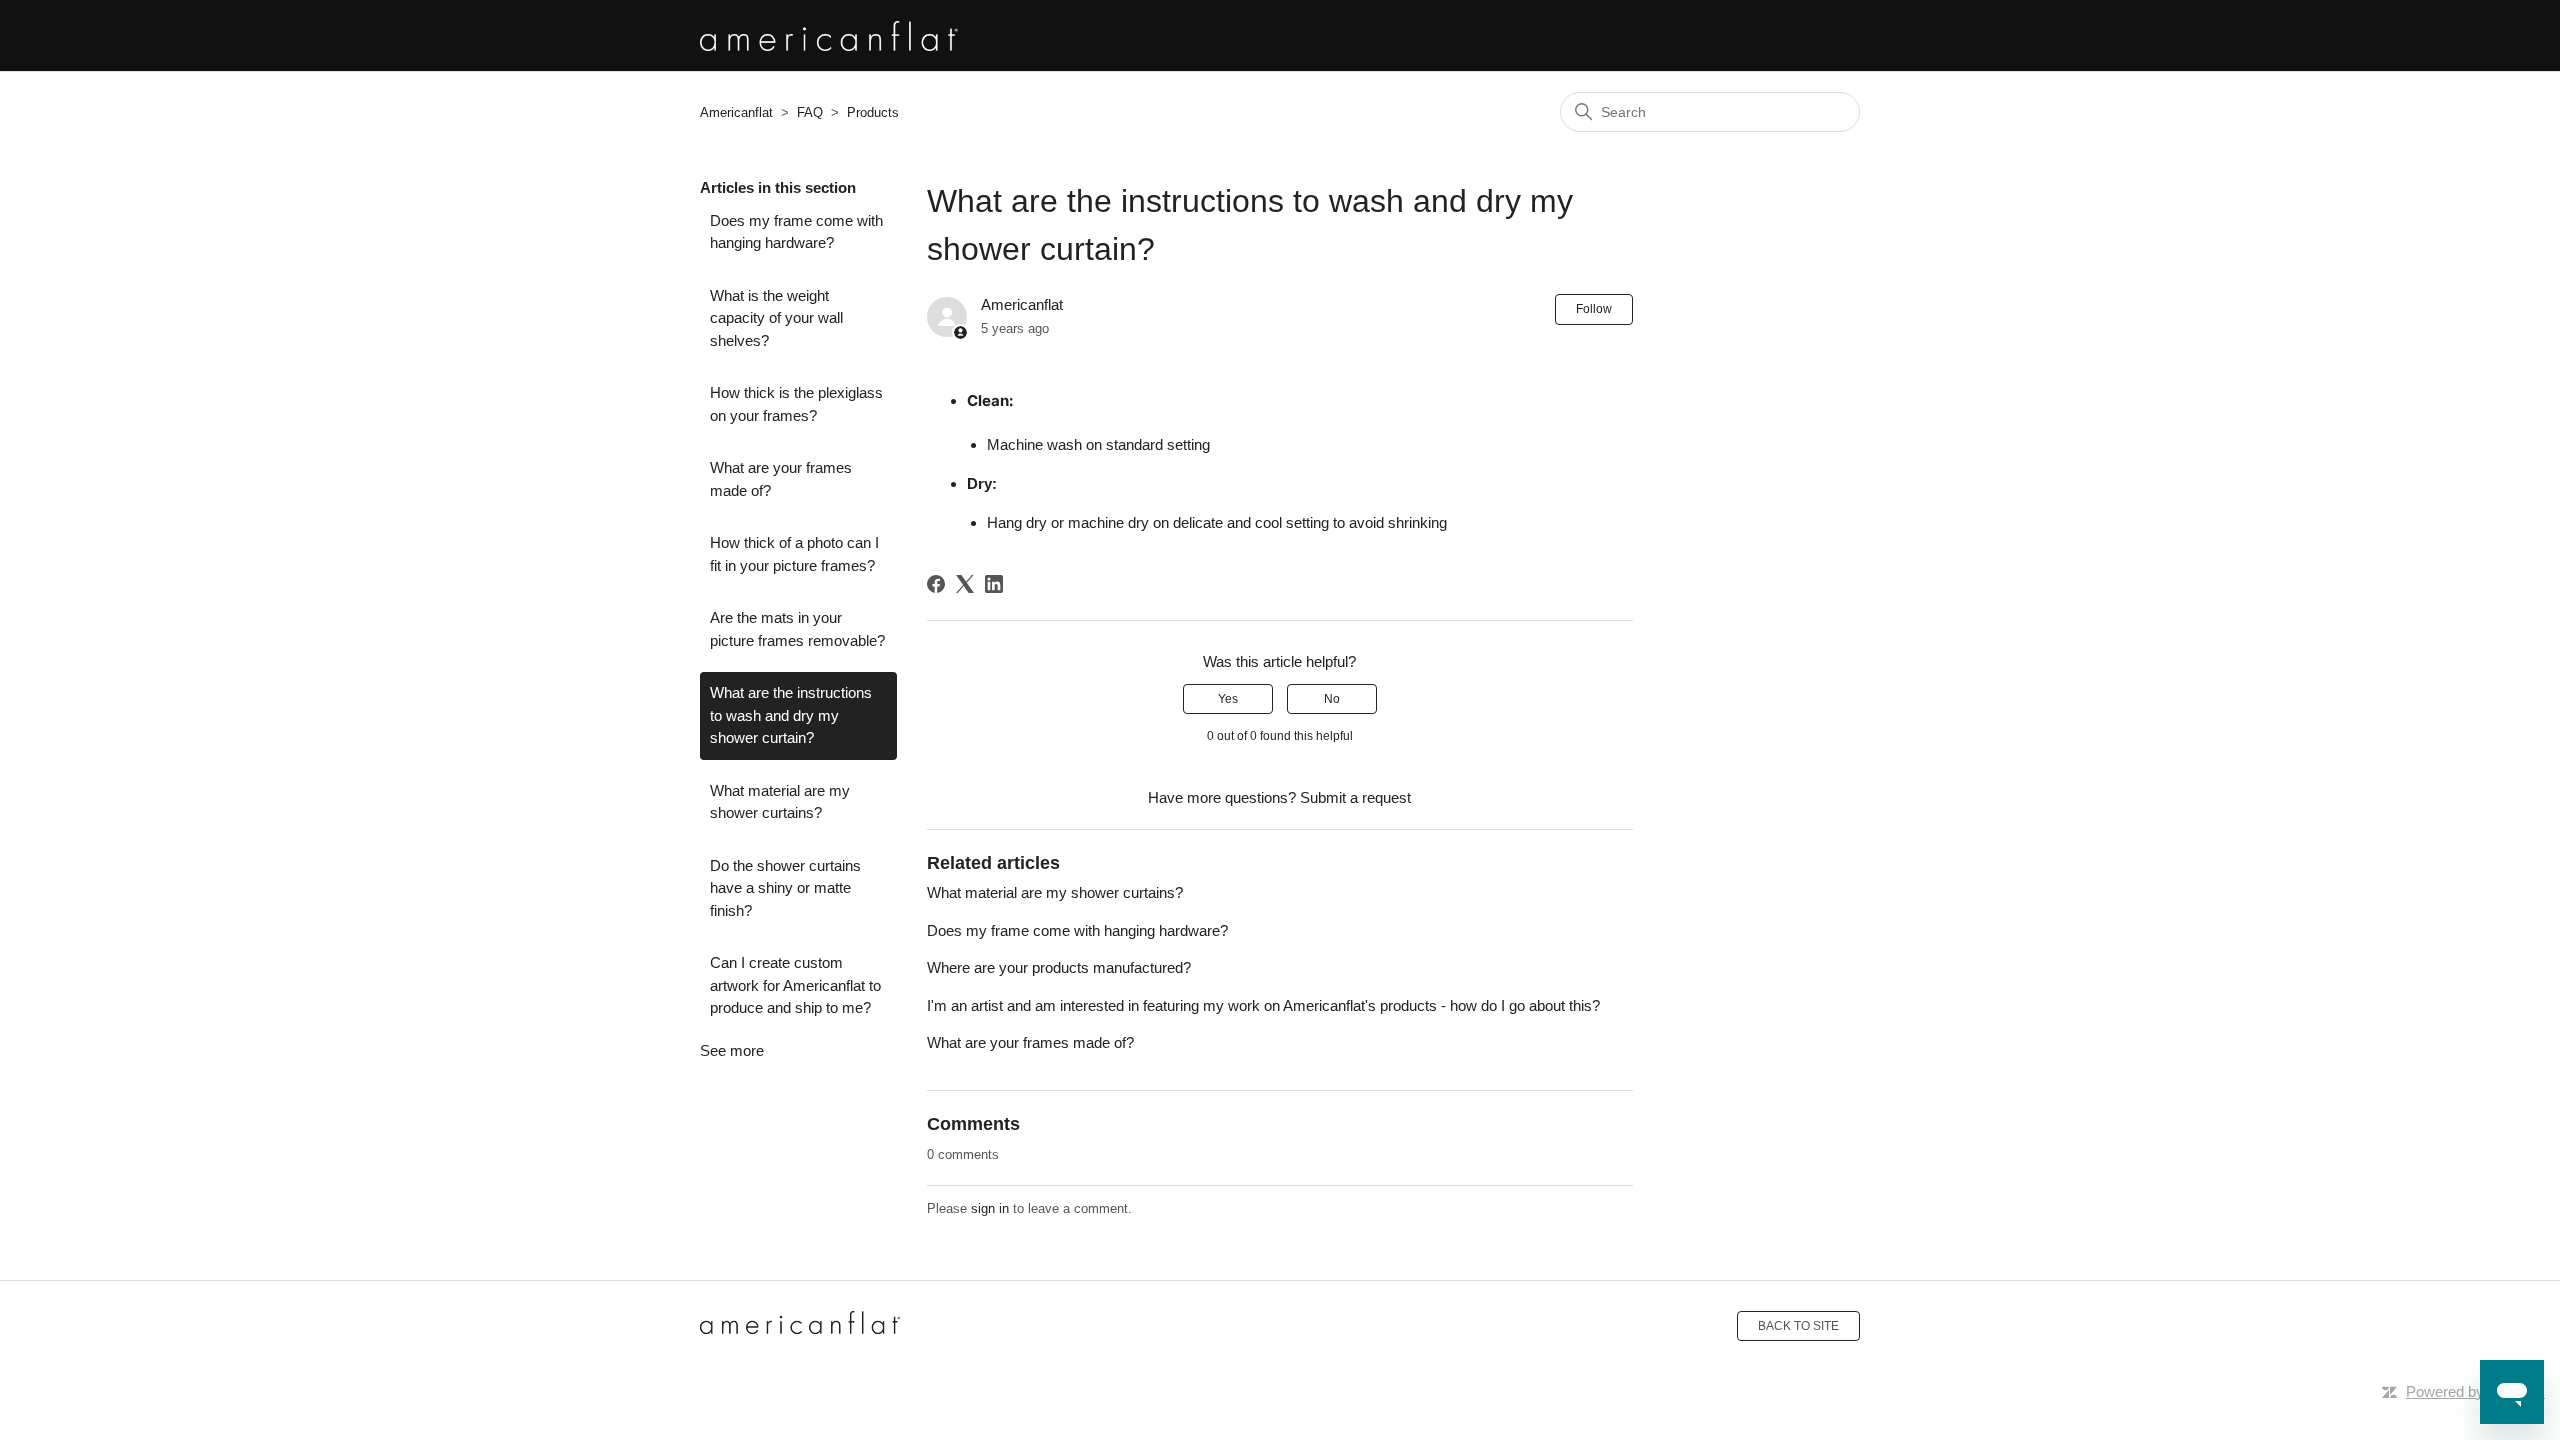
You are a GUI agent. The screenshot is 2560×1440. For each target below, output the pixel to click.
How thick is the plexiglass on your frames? (796, 404)
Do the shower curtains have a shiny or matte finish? (785, 888)
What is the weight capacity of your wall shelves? (776, 318)
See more (732, 1050)
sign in (990, 1208)
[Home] (800, 1326)
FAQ (810, 112)
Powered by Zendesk (2475, 1391)
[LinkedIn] (994, 584)
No (1332, 699)
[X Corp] (965, 584)
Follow (1594, 309)
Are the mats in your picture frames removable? (797, 629)
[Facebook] (936, 584)
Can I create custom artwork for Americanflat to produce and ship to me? (795, 985)
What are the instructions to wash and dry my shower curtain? (791, 715)
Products (873, 112)
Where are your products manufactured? (1059, 967)
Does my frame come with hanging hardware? (796, 232)
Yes (1228, 699)
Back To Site (1798, 1326)
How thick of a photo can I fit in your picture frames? (794, 554)
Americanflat (736, 112)
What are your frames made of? (781, 479)
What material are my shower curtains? (780, 802)
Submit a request (1355, 797)
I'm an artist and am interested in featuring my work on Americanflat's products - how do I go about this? (1263, 1005)
